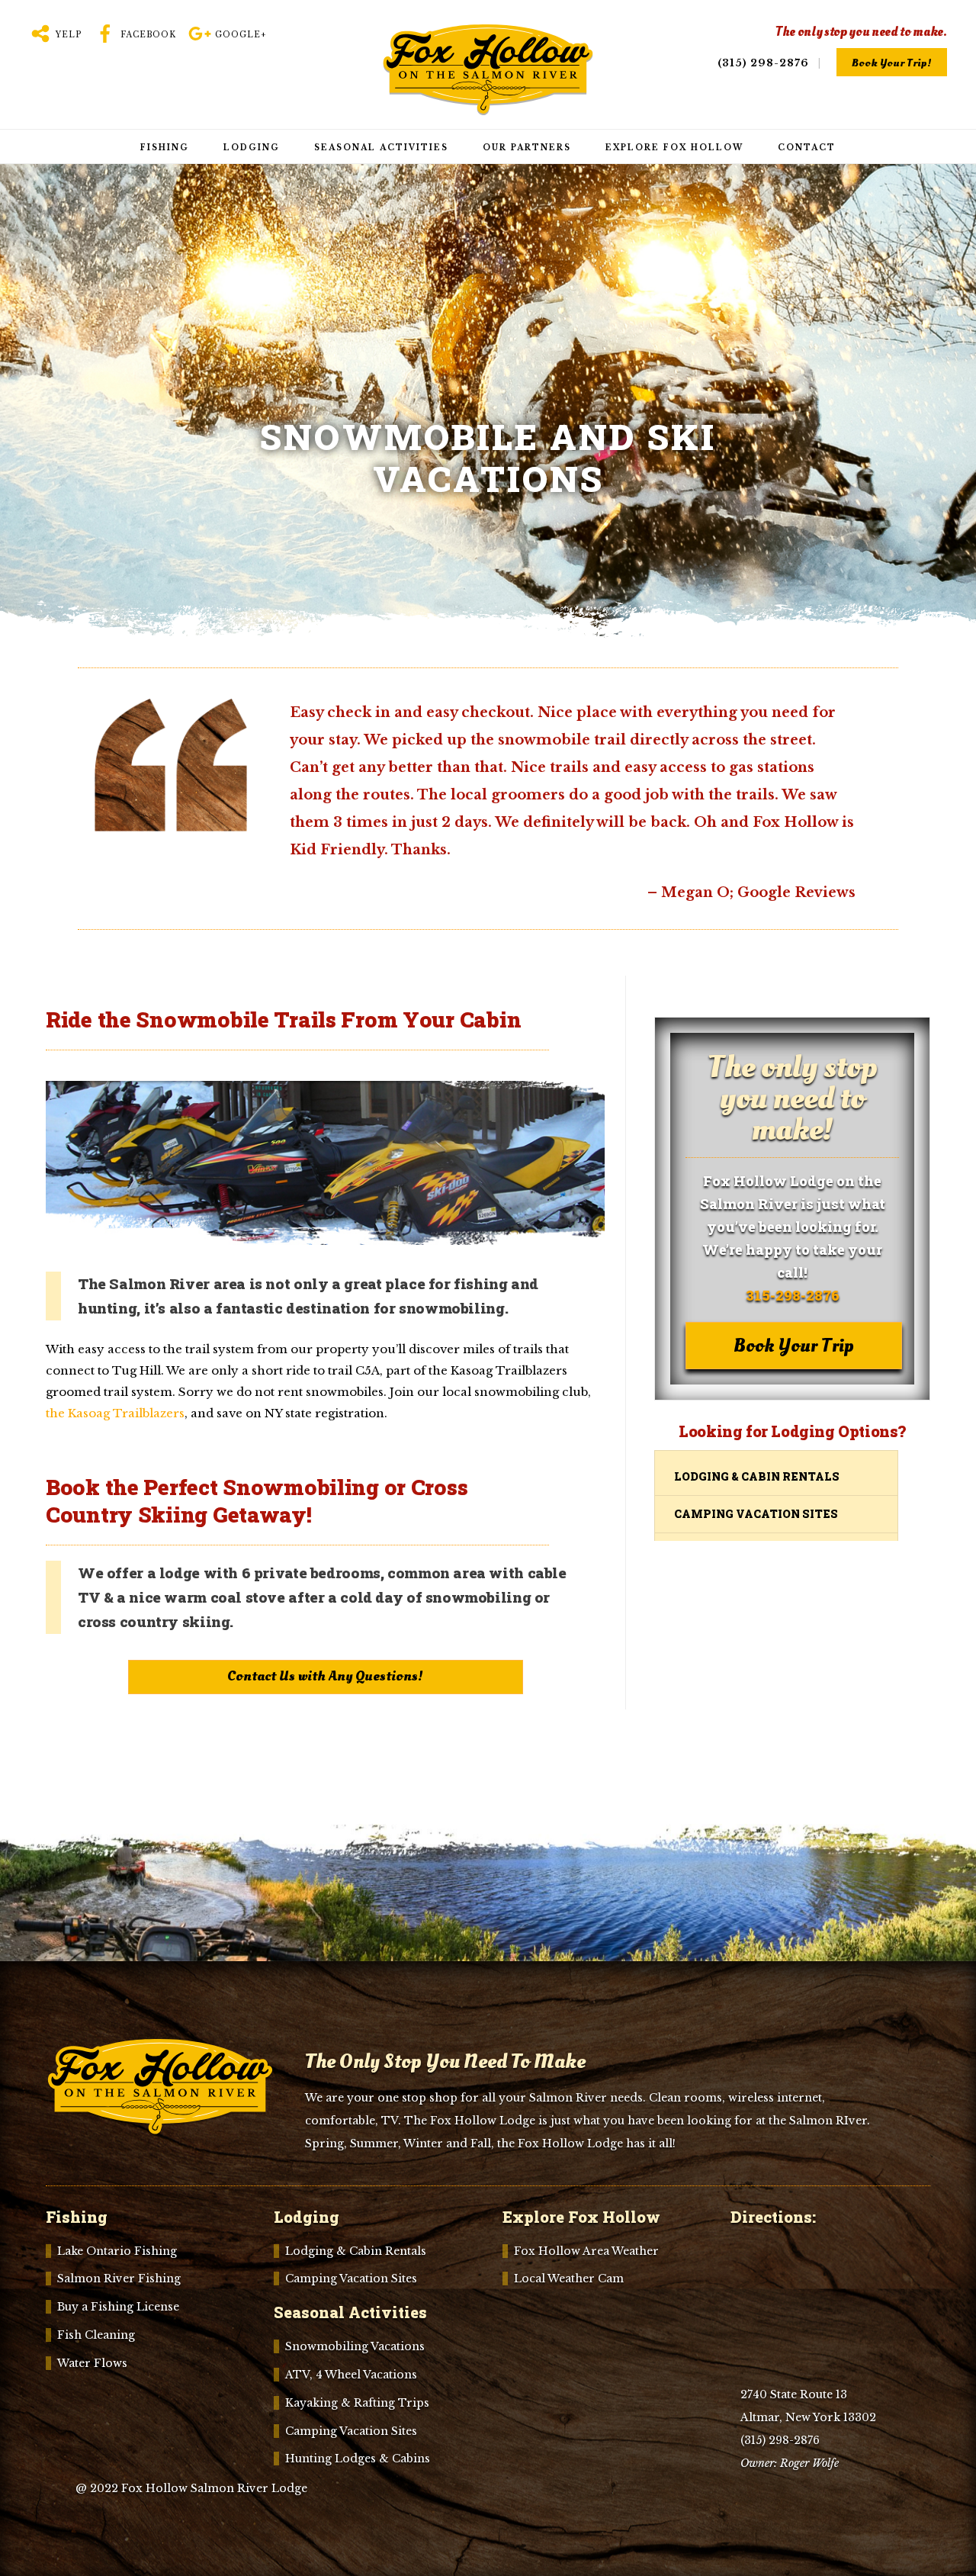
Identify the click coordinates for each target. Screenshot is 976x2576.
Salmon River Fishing (119, 2279)
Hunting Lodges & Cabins (358, 2459)
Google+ (239, 35)
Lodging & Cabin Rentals (757, 1476)
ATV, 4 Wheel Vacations (351, 2375)
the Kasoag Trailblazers (115, 1413)
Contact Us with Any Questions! (325, 1676)
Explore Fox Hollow (674, 148)
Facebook (147, 35)
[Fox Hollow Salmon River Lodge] (488, 107)
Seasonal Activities (381, 148)
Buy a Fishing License (118, 2307)
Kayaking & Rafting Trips (357, 2403)
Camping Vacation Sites (756, 1514)
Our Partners (527, 148)
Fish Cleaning (96, 2335)
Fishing (165, 148)
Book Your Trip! (892, 63)
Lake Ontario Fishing (117, 2251)
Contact (807, 148)
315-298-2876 (793, 1295)
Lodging (252, 148)
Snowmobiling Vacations (355, 2346)
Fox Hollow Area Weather (586, 2251)
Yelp (67, 35)
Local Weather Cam (569, 2279)
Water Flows (92, 2363)
